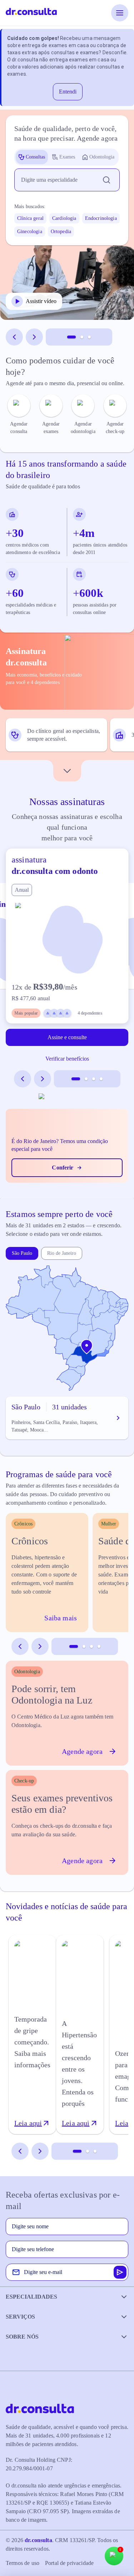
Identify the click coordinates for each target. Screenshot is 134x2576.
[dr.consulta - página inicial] (31, 13)
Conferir (63, 1168)
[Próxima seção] (67, 771)
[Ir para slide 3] (89, 337)
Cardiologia (64, 218)
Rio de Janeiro (62, 1253)
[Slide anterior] (14, 337)
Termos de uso (23, 2563)
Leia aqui (28, 2123)
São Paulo (22, 1253)
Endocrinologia (101, 218)
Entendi (68, 92)
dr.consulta (38, 2540)
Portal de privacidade (69, 2563)
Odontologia (102, 157)
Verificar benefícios (67, 1059)
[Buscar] (106, 180)
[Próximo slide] (34, 337)
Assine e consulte (67, 1037)
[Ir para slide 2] (82, 337)
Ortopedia (61, 232)
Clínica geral (30, 218)
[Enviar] (120, 2272)
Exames (67, 157)
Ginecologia (30, 232)
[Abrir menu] (120, 13)
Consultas (35, 157)
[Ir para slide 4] (101, 1079)
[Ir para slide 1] (71, 337)
